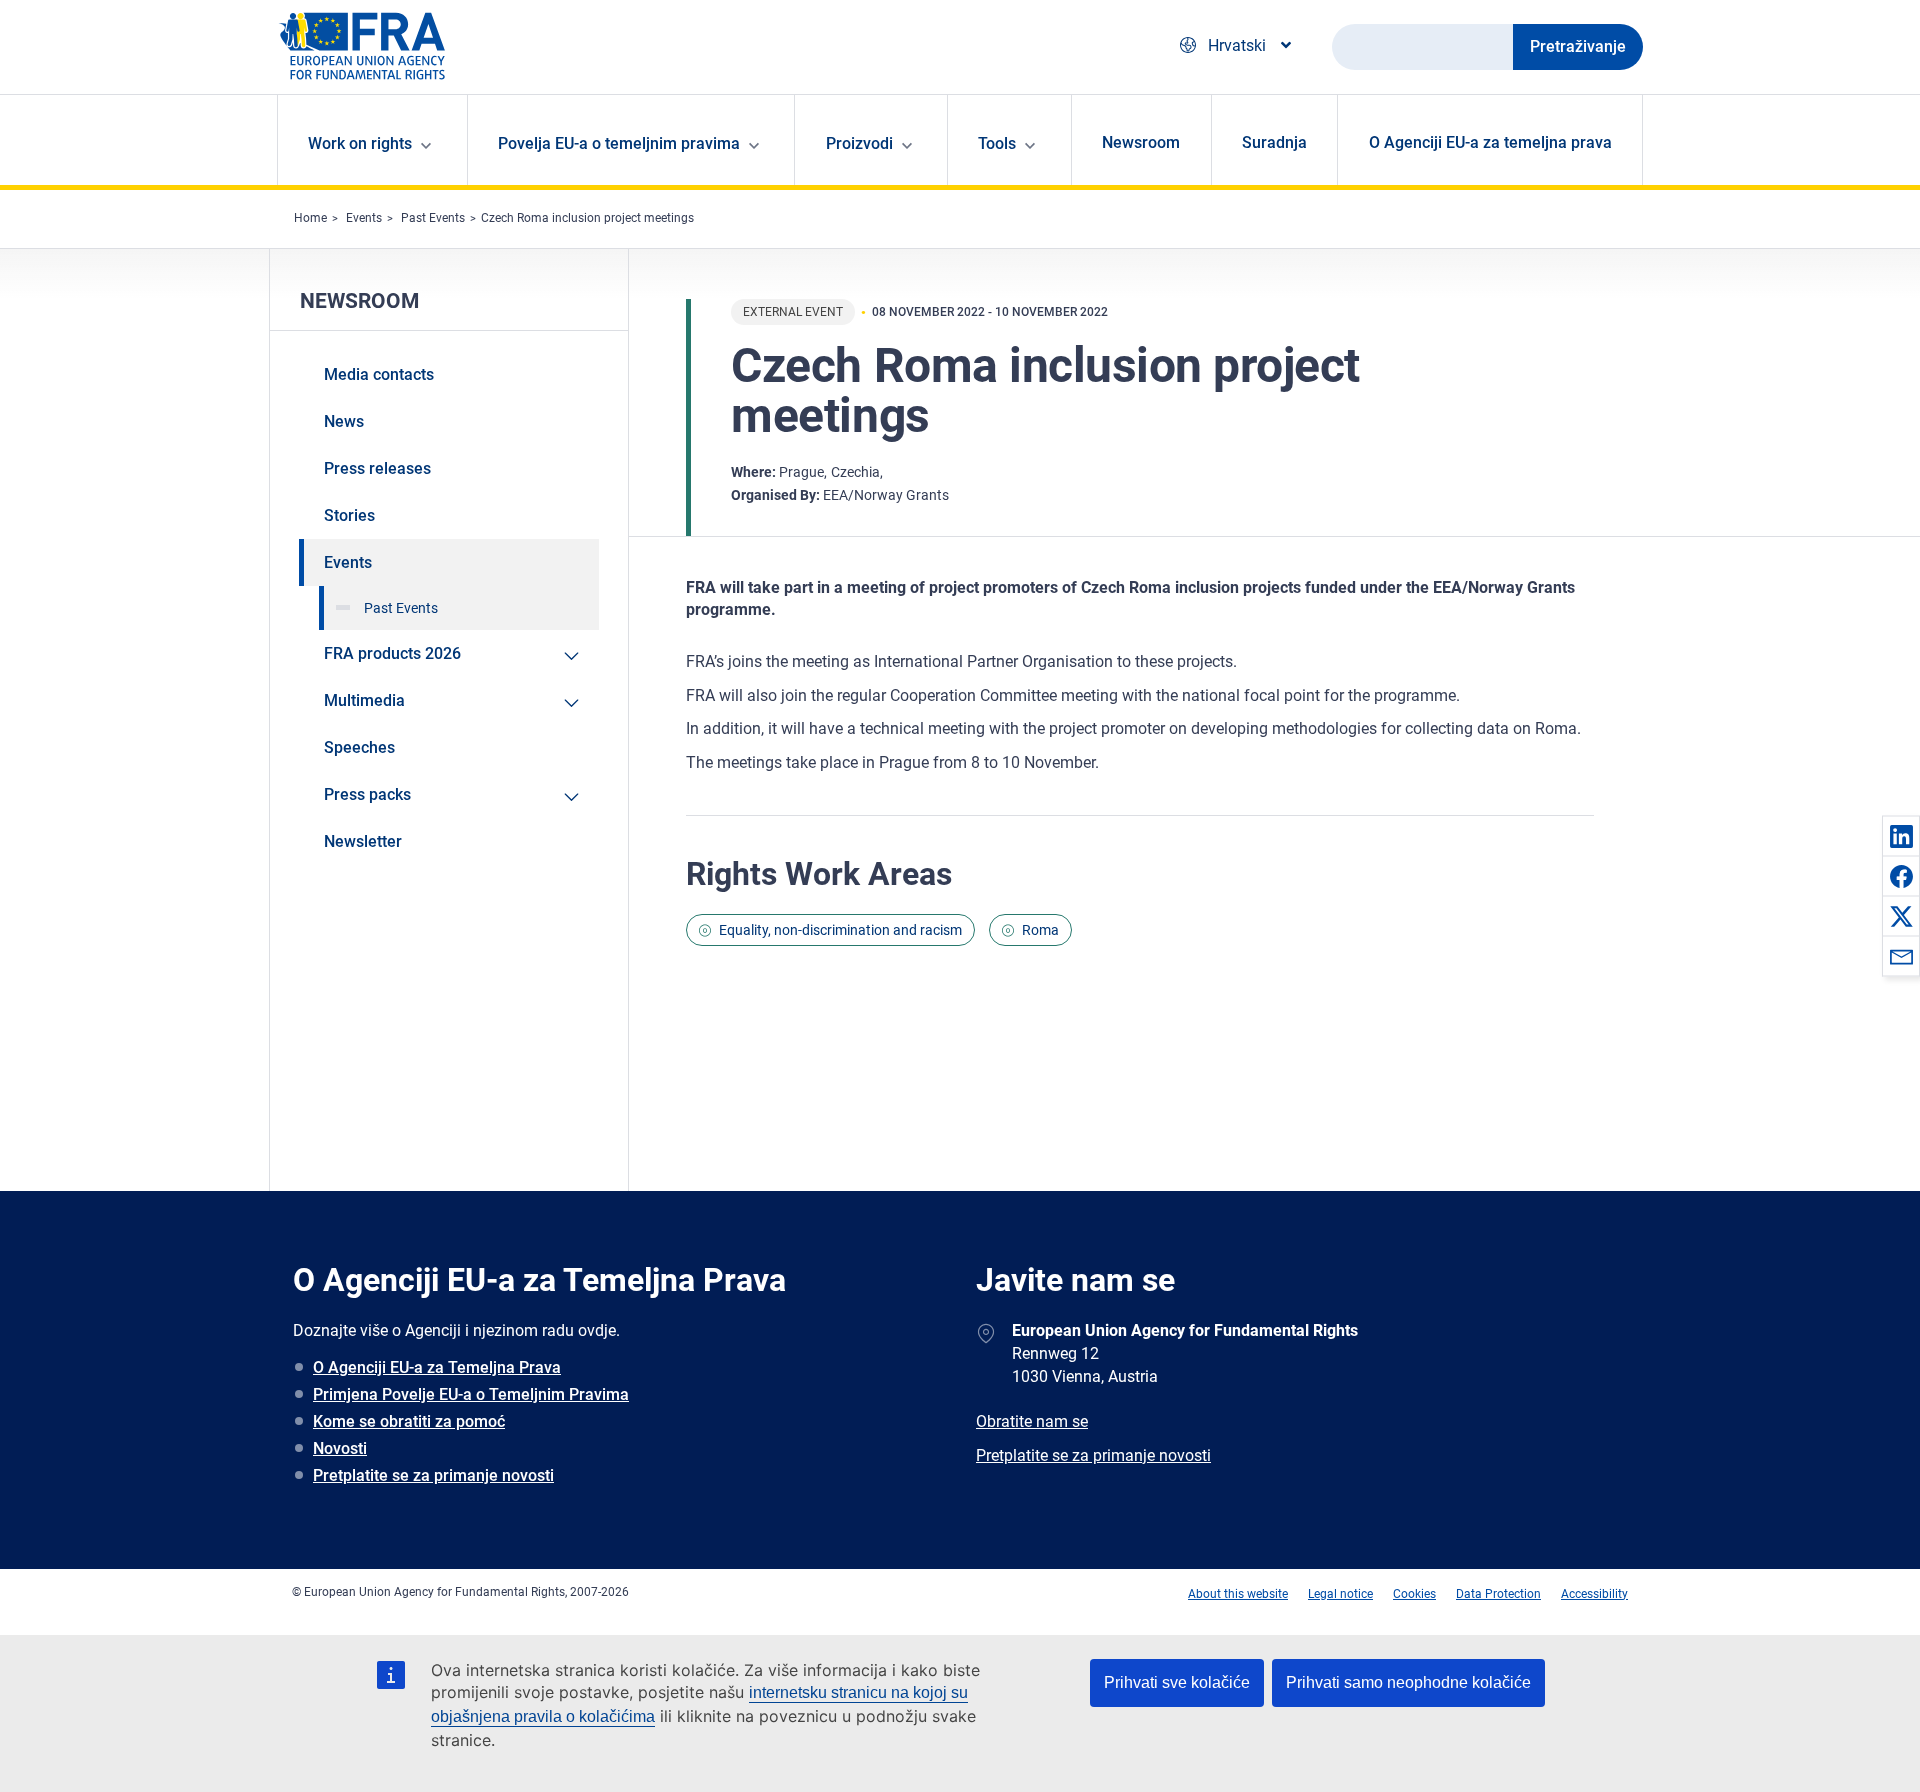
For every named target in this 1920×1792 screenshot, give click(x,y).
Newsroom (1141, 142)
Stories (349, 515)
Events (364, 218)
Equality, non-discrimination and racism (840, 930)
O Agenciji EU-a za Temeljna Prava (437, 1367)
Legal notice (1340, 1594)
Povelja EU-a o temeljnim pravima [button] (619, 143)
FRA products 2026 (392, 653)
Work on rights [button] (360, 143)
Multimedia (364, 700)
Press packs (367, 794)
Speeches (359, 747)
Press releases (377, 468)
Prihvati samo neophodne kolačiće (1408, 1682)
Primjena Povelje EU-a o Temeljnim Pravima (471, 1394)
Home (310, 218)
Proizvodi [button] (859, 143)
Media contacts (379, 374)
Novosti (340, 1448)
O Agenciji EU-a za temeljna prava (1490, 142)
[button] (1901, 836)
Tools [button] (997, 143)
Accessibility (1594, 1594)
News (344, 421)
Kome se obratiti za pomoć (409, 1421)
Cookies (1414, 1594)
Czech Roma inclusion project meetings (587, 218)
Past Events (433, 218)
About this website (1238, 1594)
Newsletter (363, 841)
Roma (1040, 930)
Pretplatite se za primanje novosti (433, 1475)
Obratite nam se (1032, 1421)
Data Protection (1498, 1594)
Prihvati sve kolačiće (1177, 1682)
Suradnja (1274, 142)
